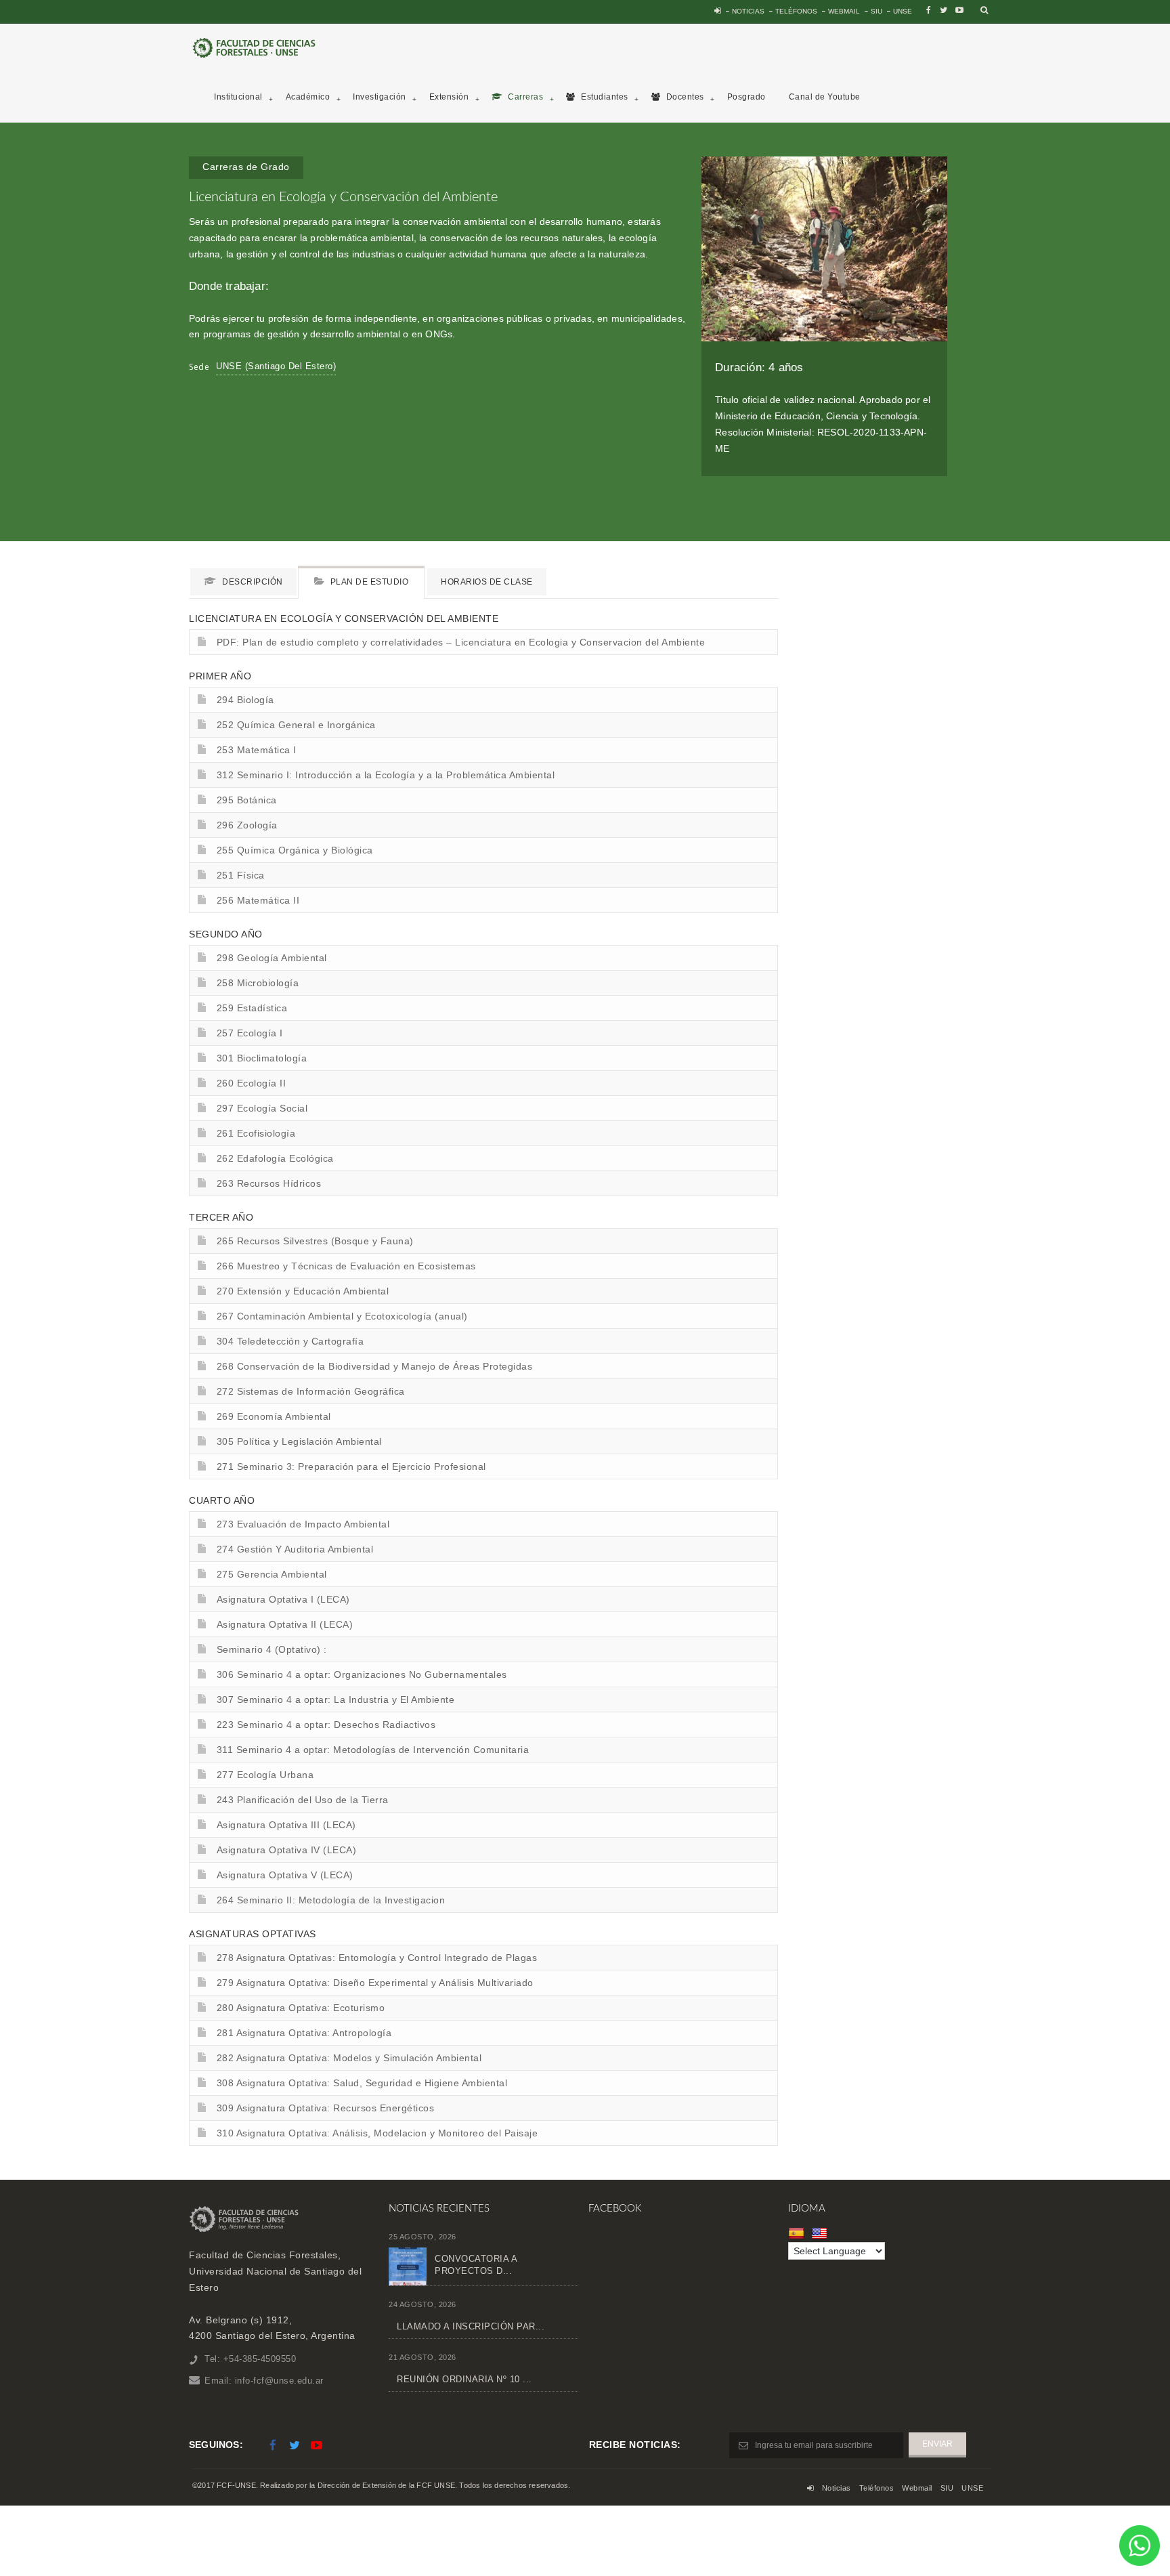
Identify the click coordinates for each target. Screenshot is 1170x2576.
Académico (308, 97)
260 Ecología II (252, 1083)
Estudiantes (604, 97)
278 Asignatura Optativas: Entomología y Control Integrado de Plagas (377, 1958)
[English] (821, 2233)
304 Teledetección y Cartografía (290, 1341)
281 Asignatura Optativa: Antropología (304, 2033)
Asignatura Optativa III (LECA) (286, 1825)
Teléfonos (796, 11)
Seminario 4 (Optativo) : (272, 1649)
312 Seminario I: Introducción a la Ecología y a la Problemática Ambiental (386, 775)
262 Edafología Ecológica (275, 1158)
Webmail (844, 11)
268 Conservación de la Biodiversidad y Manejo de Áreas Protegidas (375, 1366)
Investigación (380, 97)
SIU (876, 11)
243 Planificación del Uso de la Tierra (303, 1800)
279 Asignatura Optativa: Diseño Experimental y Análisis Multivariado (375, 1983)
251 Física (241, 875)
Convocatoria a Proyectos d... (476, 2265)
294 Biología (245, 700)
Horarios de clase (487, 582)
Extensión (449, 97)
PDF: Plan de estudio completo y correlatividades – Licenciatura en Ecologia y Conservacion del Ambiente (461, 642)
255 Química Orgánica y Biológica (295, 850)
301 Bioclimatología (262, 1058)
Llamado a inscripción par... (471, 2326)
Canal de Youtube (825, 97)
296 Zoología (247, 825)
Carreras (525, 97)
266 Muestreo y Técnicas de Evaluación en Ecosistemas (346, 1266)
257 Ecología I (250, 1033)
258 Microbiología (258, 983)
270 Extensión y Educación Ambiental (303, 1291)
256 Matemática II (258, 900)
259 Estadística (252, 1008)
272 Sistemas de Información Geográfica (311, 1391)
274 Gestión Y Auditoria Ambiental (295, 1549)
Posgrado (746, 97)
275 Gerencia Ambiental (272, 1574)
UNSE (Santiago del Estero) (276, 366)
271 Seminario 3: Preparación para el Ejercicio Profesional (351, 1466)
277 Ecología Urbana (265, 1775)
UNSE (903, 11)
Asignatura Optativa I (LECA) (283, 1599)
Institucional (238, 97)
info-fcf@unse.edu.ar (279, 2381)
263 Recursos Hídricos (269, 1183)
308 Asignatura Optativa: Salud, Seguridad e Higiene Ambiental (362, 2083)
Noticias (748, 11)
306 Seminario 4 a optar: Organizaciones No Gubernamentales (362, 1674)
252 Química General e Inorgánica (296, 725)
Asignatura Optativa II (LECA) (285, 1624)
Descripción (252, 582)
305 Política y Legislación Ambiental (299, 1441)
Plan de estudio (368, 582)
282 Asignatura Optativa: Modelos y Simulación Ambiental (349, 2058)
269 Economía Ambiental (274, 1416)
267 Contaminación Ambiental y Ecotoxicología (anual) (342, 1316)
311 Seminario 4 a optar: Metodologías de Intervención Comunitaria (373, 1750)
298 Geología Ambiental (272, 958)
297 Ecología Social (262, 1108)
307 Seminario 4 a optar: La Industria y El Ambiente (336, 1699)
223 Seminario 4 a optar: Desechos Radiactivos (326, 1725)
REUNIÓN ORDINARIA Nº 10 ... (464, 2379)
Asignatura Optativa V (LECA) (285, 1875)
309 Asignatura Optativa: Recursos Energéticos (326, 2108)
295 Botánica (247, 800)
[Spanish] (798, 2233)
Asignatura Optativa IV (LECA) (287, 1850)
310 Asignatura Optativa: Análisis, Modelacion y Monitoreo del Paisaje (377, 2133)
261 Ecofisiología (256, 1133)
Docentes (684, 97)
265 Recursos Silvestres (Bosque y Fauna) (315, 1241)
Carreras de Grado (246, 167)
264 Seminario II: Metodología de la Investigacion (331, 1900)
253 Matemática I (257, 750)
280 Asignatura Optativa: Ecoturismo (301, 2008)
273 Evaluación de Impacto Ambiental (303, 1524)
